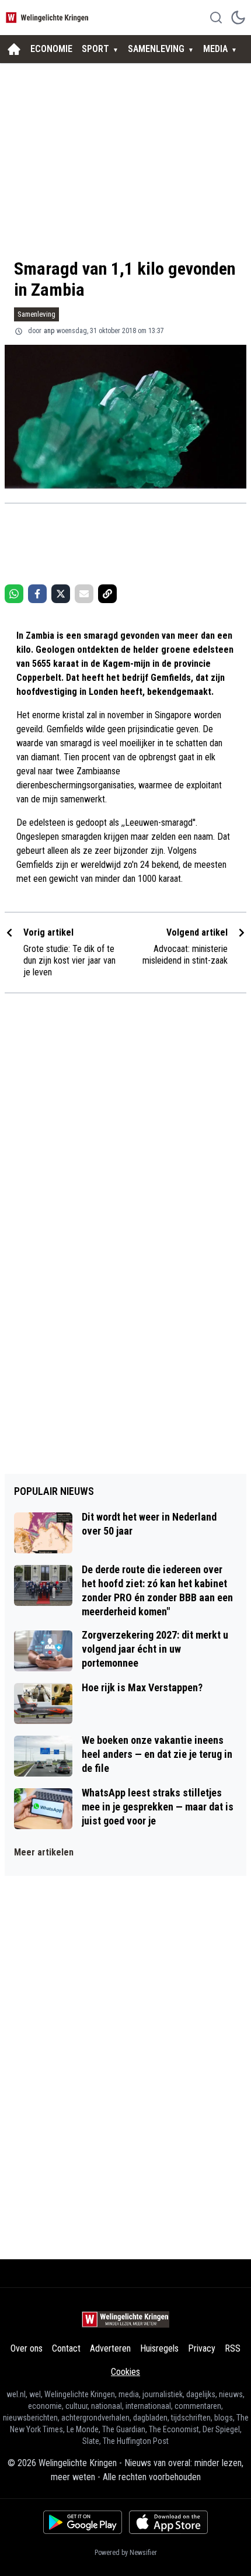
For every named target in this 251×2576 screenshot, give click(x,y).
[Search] (216, 18)
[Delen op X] (61, 594)
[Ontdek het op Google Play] (83, 2522)
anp (49, 331)
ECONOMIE (51, 49)
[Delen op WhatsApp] (14, 594)
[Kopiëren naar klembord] (107, 594)
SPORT (95, 49)
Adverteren (110, 2348)
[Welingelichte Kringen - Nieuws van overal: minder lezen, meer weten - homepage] (48, 17)
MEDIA (215, 49)
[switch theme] (238, 18)
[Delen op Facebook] (37, 594)
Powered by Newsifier (126, 2553)
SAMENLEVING (156, 49)
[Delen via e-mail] (84, 594)
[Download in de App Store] (168, 2522)
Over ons (27, 2348)
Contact (66, 2348)
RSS (233, 2348)
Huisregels (159, 2348)
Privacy (202, 2348)
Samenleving (36, 314)
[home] (14, 49)
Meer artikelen (44, 1852)
